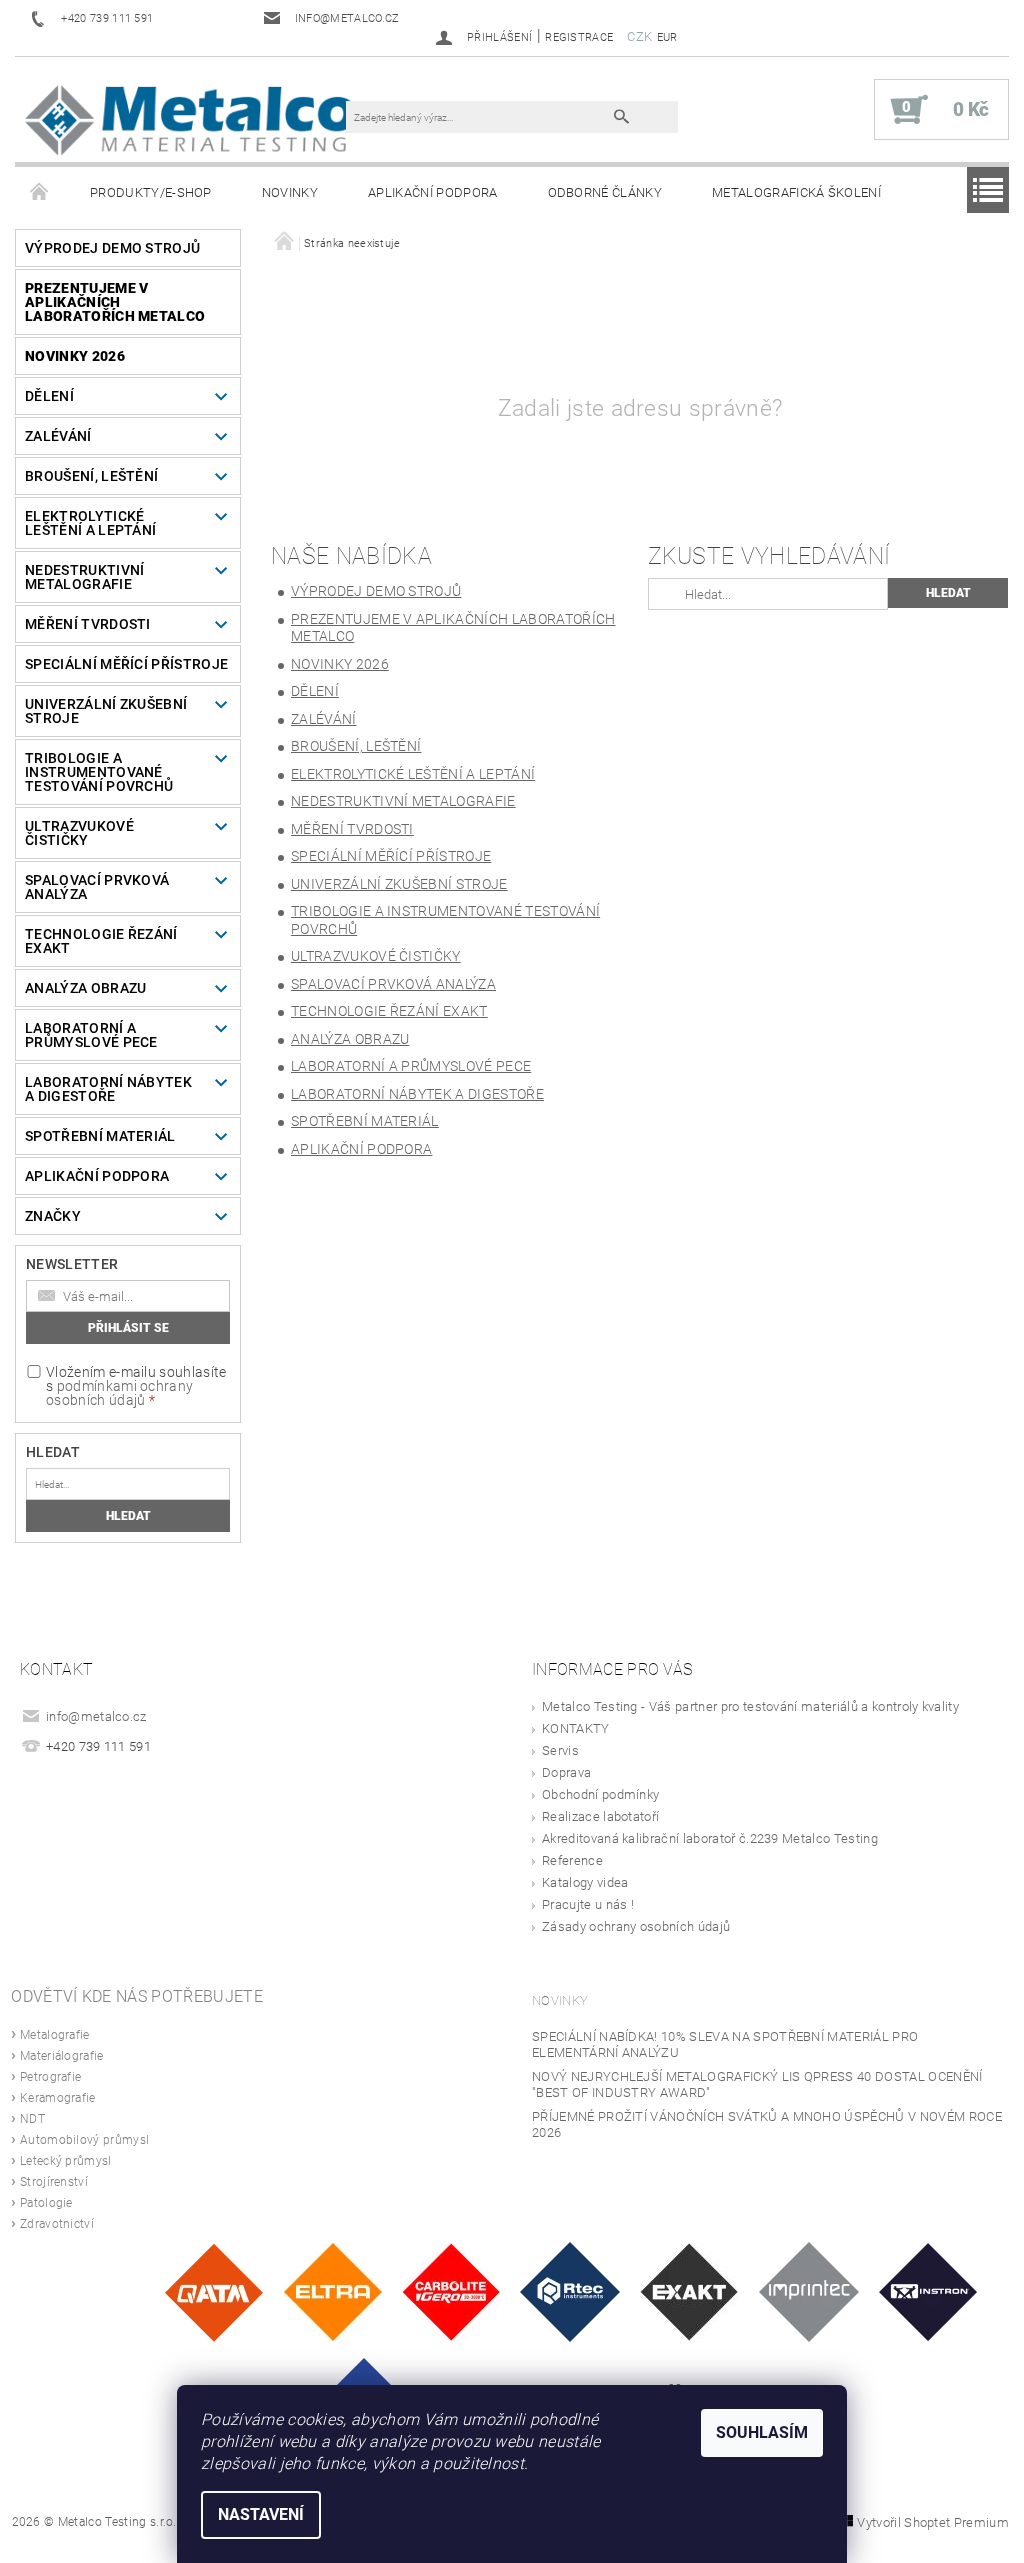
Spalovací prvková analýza (97, 887)
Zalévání (58, 436)
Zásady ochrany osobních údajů (636, 1926)
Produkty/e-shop (151, 192)
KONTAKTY (576, 1728)
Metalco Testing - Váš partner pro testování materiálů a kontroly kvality (750, 1706)
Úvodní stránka (40, 193)
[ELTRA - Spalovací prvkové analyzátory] (333, 2290)
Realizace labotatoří (600, 1816)
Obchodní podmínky (600, 1794)
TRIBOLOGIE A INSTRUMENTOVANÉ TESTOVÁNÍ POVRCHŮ (99, 772)
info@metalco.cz (96, 1716)
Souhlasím (762, 2432)
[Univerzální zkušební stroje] (928, 2290)
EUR (667, 37)
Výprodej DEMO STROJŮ (112, 248)
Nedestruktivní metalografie (84, 577)
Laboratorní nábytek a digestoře (108, 1089)
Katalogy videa (585, 1882)
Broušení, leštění (91, 476)
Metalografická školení (796, 192)
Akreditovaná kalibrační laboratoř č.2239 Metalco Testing (710, 1838)
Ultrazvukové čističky (79, 833)
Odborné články (605, 192)
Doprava (566, 1772)
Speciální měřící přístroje (126, 664)
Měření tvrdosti (88, 624)
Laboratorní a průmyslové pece (91, 1035)
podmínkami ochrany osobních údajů (119, 1393)
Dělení (49, 396)
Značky (53, 1216)
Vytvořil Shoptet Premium (933, 2522)
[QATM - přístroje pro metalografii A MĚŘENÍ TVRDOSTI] (213, 2290)
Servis (560, 1750)
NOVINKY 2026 (75, 356)
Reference (572, 1860)
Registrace (579, 37)
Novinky (290, 192)
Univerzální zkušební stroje (106, 711)
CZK (639, 36)
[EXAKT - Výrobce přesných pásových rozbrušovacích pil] (689, 2290)
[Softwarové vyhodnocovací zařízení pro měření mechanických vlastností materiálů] (809, 2290)
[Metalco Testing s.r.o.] (190, 119)
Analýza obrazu (85, 988)
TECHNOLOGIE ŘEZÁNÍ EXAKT (101, 941)
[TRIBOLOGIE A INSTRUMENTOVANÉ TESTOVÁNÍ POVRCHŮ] (570, 2290)
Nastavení (261, 2514)
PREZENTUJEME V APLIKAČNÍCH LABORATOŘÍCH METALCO (115, 302)
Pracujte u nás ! (588, 1904)
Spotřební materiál (100, 1136)
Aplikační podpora (432, 192)
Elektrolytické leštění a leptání (90, 523)
